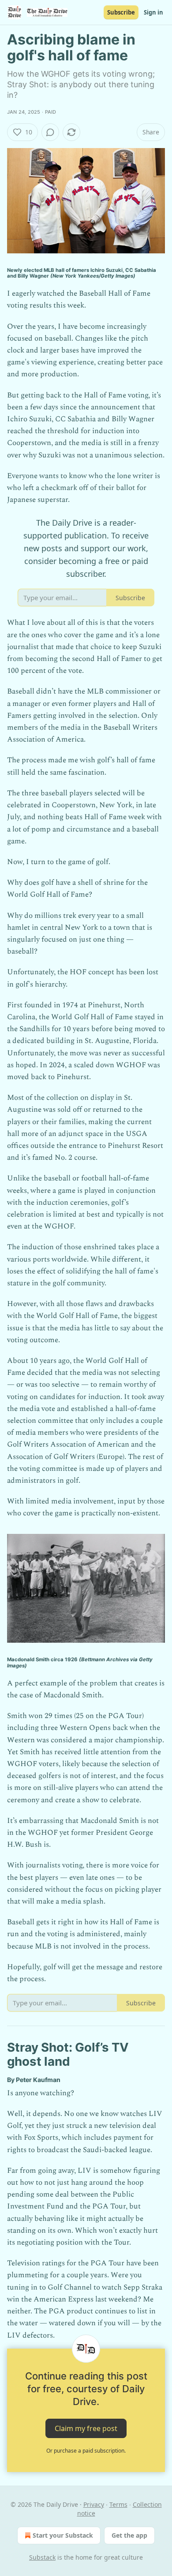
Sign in (153, 12)
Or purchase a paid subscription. (86, 2451)
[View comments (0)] (50, 132)
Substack (42, 2557)
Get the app (129, 2535)
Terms (118, 2504)
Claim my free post (86, 2428)
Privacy (94, 2504)
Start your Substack (63, 2535)
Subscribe (121, 12)
